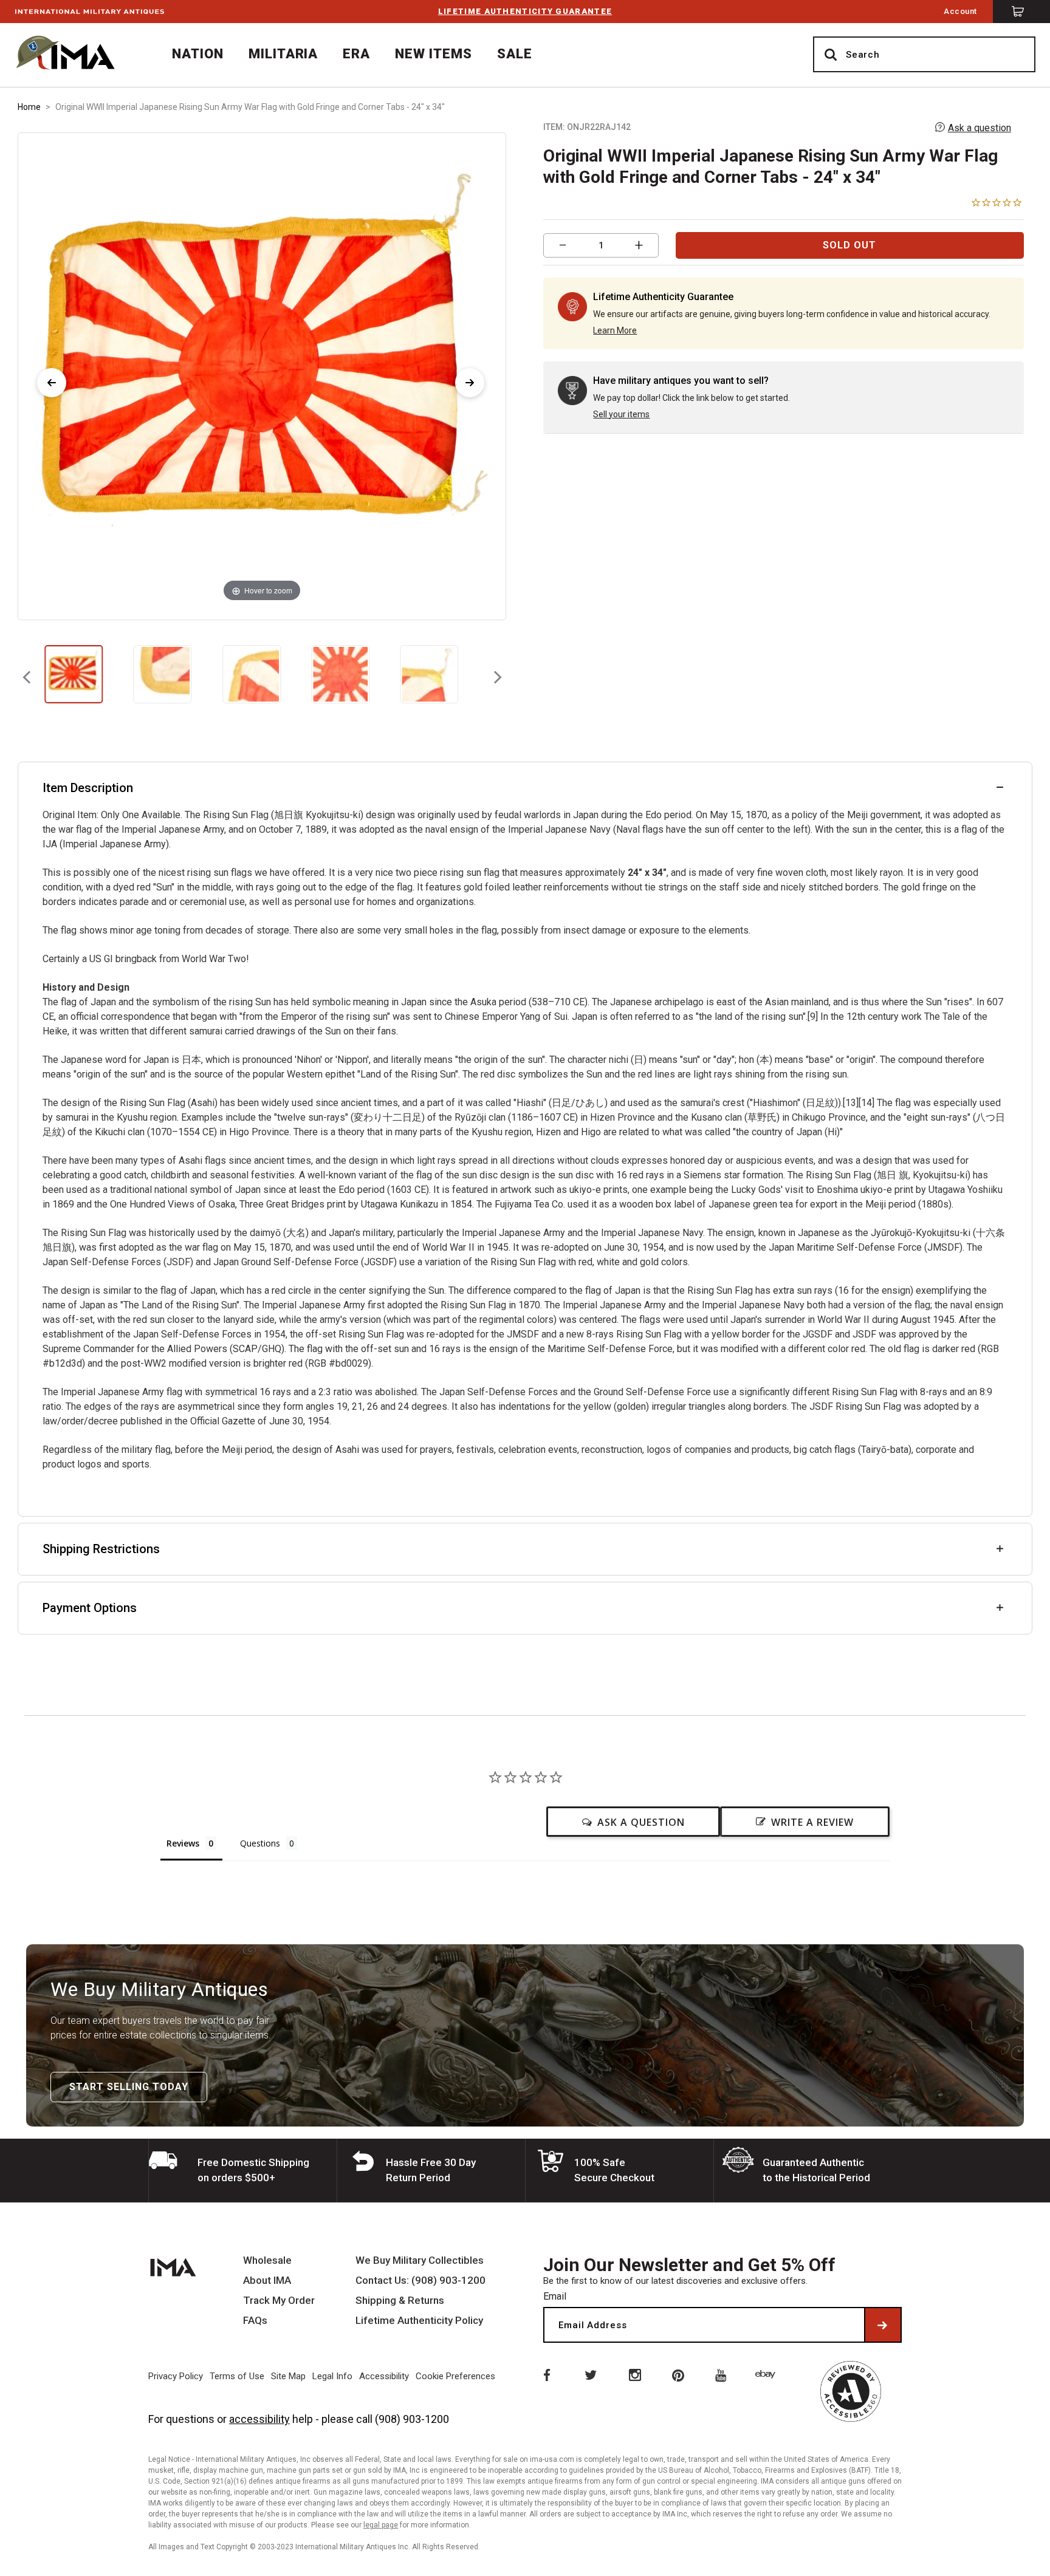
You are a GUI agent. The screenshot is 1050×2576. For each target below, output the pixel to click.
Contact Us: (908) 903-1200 (420, 2280)
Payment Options (90, 1608)
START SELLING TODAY (129, 2087)
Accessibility (384, 2376)
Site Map (288, 2376)
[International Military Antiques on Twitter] (590, 2374)
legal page (381, 2525)
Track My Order (279, 2301)
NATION (198, 54)
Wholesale (267, 2260)
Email (555, 2296)
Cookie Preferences (455, 2376)
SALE (515, 54)
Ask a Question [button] (641, 1822)
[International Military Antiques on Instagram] (634, 2374)
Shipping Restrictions (101, 1549)
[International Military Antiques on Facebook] (546, 2374)
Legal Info (332, 2376)
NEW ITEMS (434, 54)
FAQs (255, 2321)
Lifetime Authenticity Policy (419, 2321)
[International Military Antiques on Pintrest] (679, 2374)
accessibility (259, 2419)
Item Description (88, 788)
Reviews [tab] (183, 1843)
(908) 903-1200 (412, 2419)
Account (960, 11)
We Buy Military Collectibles (420, 2260)
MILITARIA (283, 54)
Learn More (615, 330)
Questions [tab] (260, 1843)
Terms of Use (237, 2376)
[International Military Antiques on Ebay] (767, 2374)
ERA (356, 54)
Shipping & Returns (400, 2301)
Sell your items (621, 414)
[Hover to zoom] (262, 376)
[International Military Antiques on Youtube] (723, 2374)
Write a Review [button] (812, 1822)
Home (29, 107)
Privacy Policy (176, 2376)
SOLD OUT (849, 245)
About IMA (267, 2280)
